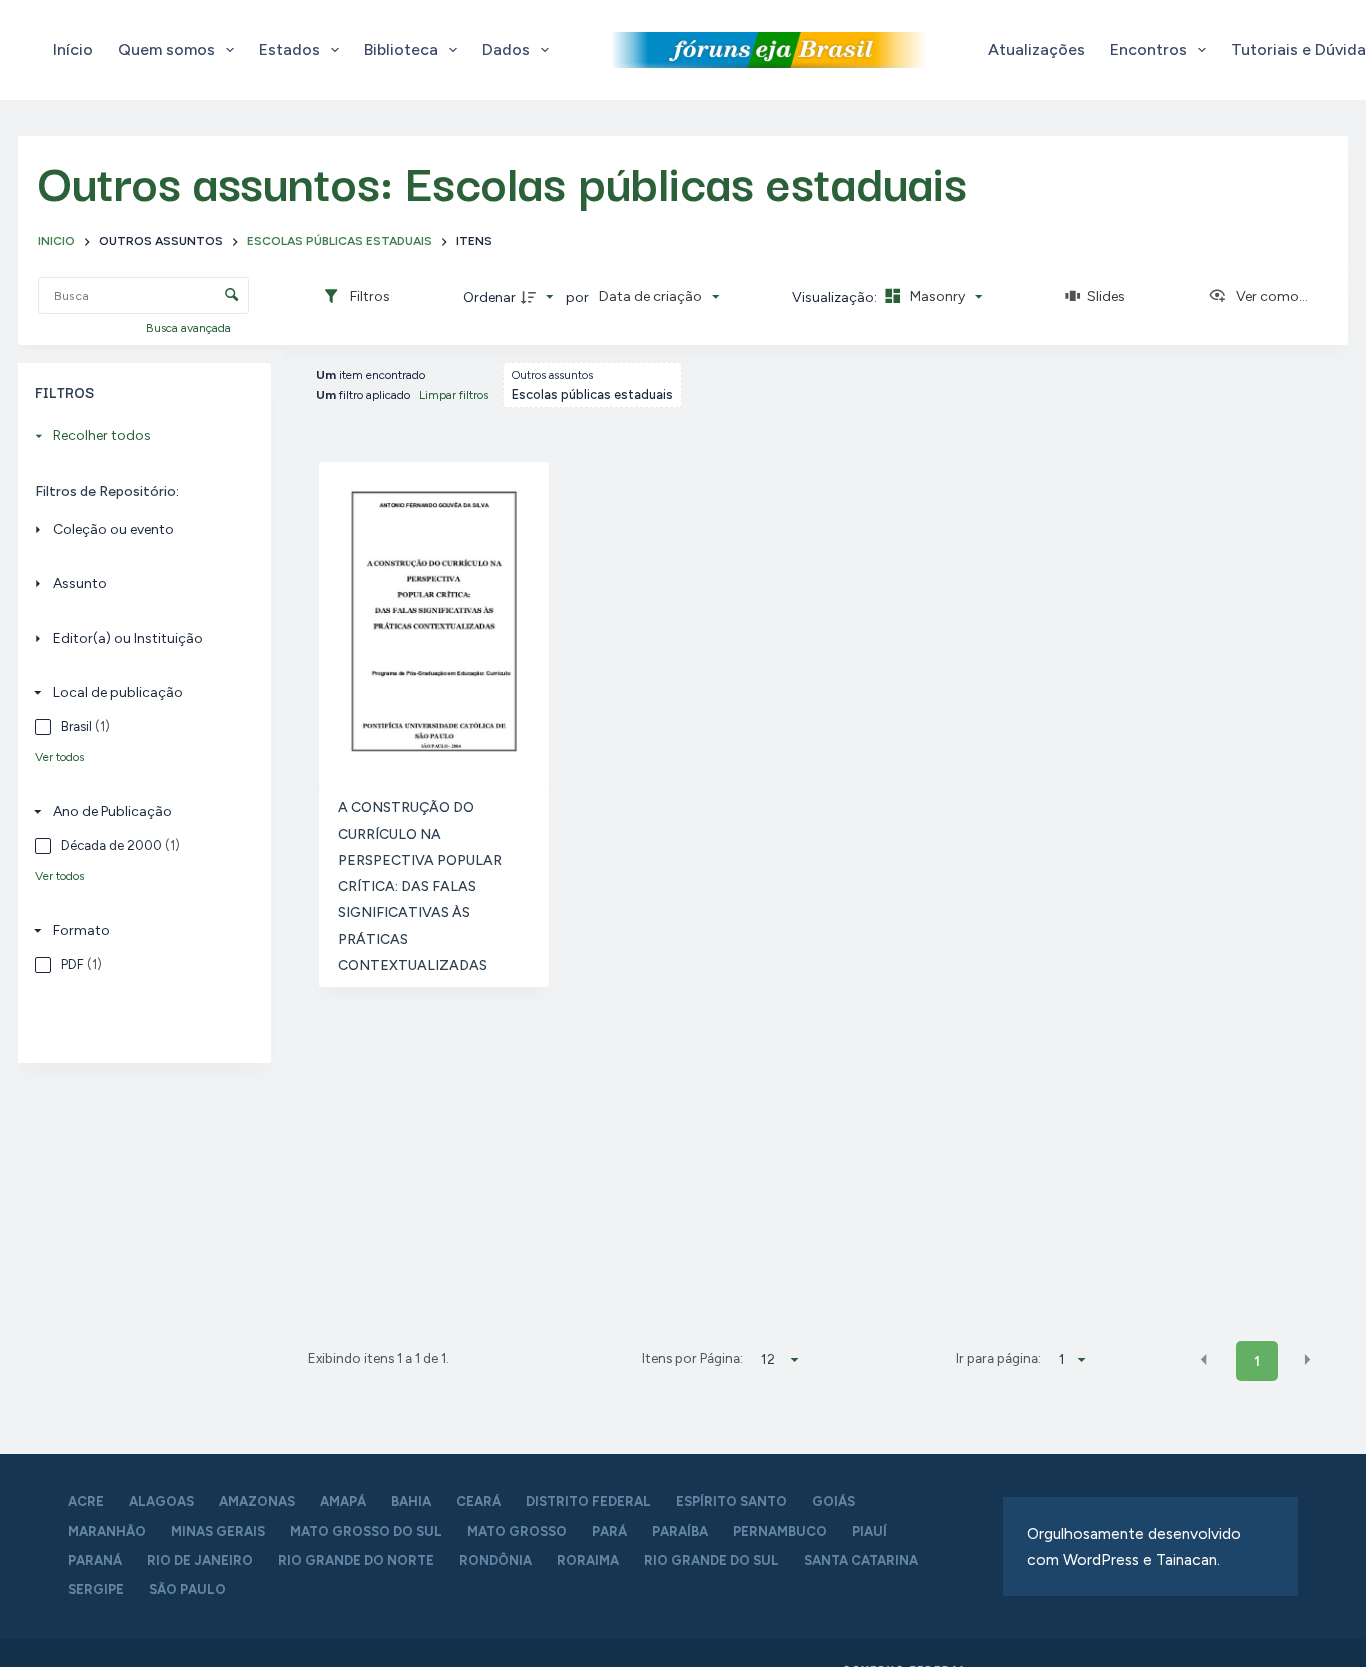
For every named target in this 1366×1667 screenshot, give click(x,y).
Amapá (343, 1501)
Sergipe (96, 1589)
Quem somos (166, 49)
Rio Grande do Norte (356, 1560)
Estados (289, 49)
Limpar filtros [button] (453, 395)
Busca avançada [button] (190, 328)
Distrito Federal (588, 1501)
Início (73, 49)
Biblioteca (401, 49)
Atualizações (1036, 49)
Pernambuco (780, 1531)
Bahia (411, 1501)
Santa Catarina (861, 1560)
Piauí (869, 1531)
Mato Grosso (517, 1531)
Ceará (478, 1501)
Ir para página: (998, 1358)
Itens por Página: (692, 1358)
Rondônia (495, 1560)
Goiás (833, 1501)
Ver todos (59, 757)
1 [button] (1257, 1361)
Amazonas (257, 1501)
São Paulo (187, 1589)
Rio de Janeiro (200, 1560)
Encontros (1148, 49)
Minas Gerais (218, 1531)
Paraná (95, 1560)
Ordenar (489, 297)
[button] (1204, 1360)
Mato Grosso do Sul (366, 1531)
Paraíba (680, 1531)
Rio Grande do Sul (711, 1560)
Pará (609, 1531)
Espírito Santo (731, 1501)
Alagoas (161, 1501)
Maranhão (107, 1531)
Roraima (588, 1560)
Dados (506, 49)
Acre (86, 1501)
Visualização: (836, 297)
